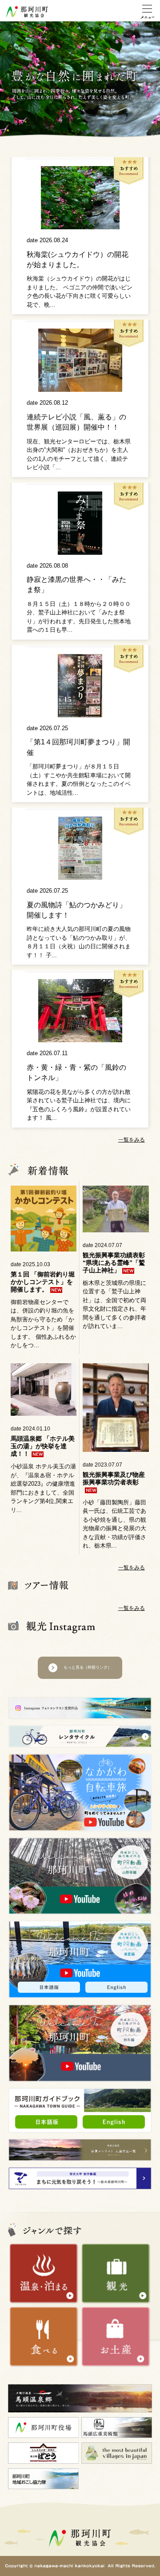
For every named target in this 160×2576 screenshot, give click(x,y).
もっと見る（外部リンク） (88, 1667)
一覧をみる (132, 1140)
